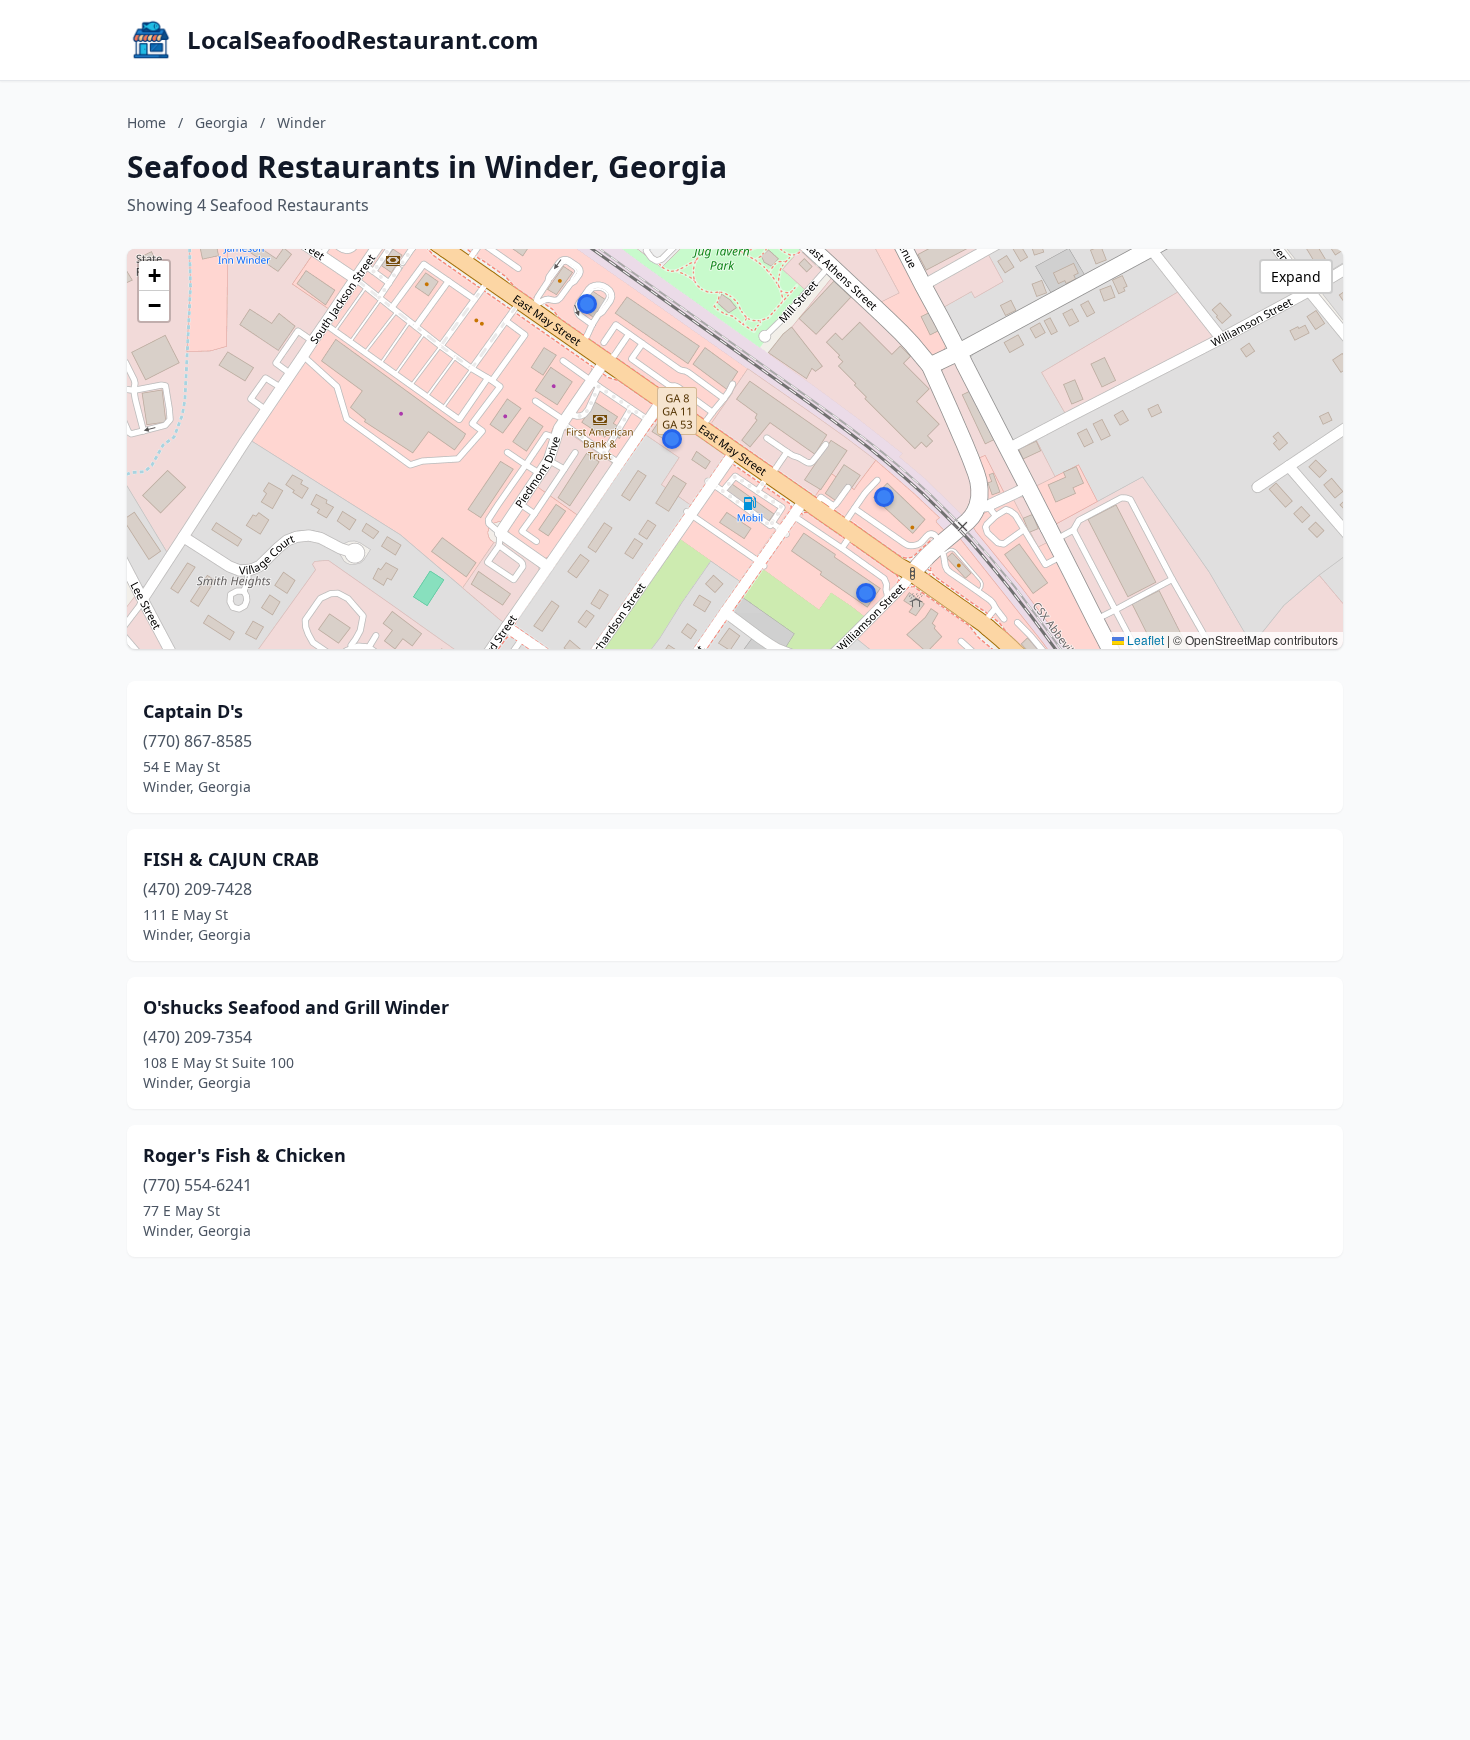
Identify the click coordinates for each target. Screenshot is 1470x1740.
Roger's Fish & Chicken (244, 1155)
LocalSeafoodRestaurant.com (363, 40)
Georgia (221, 122)
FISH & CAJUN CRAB (231, 859)
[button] (587, 304)
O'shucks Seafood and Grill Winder (296, 1007)
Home (146, 122)
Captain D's (193, 711)
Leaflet (1144, 639)
